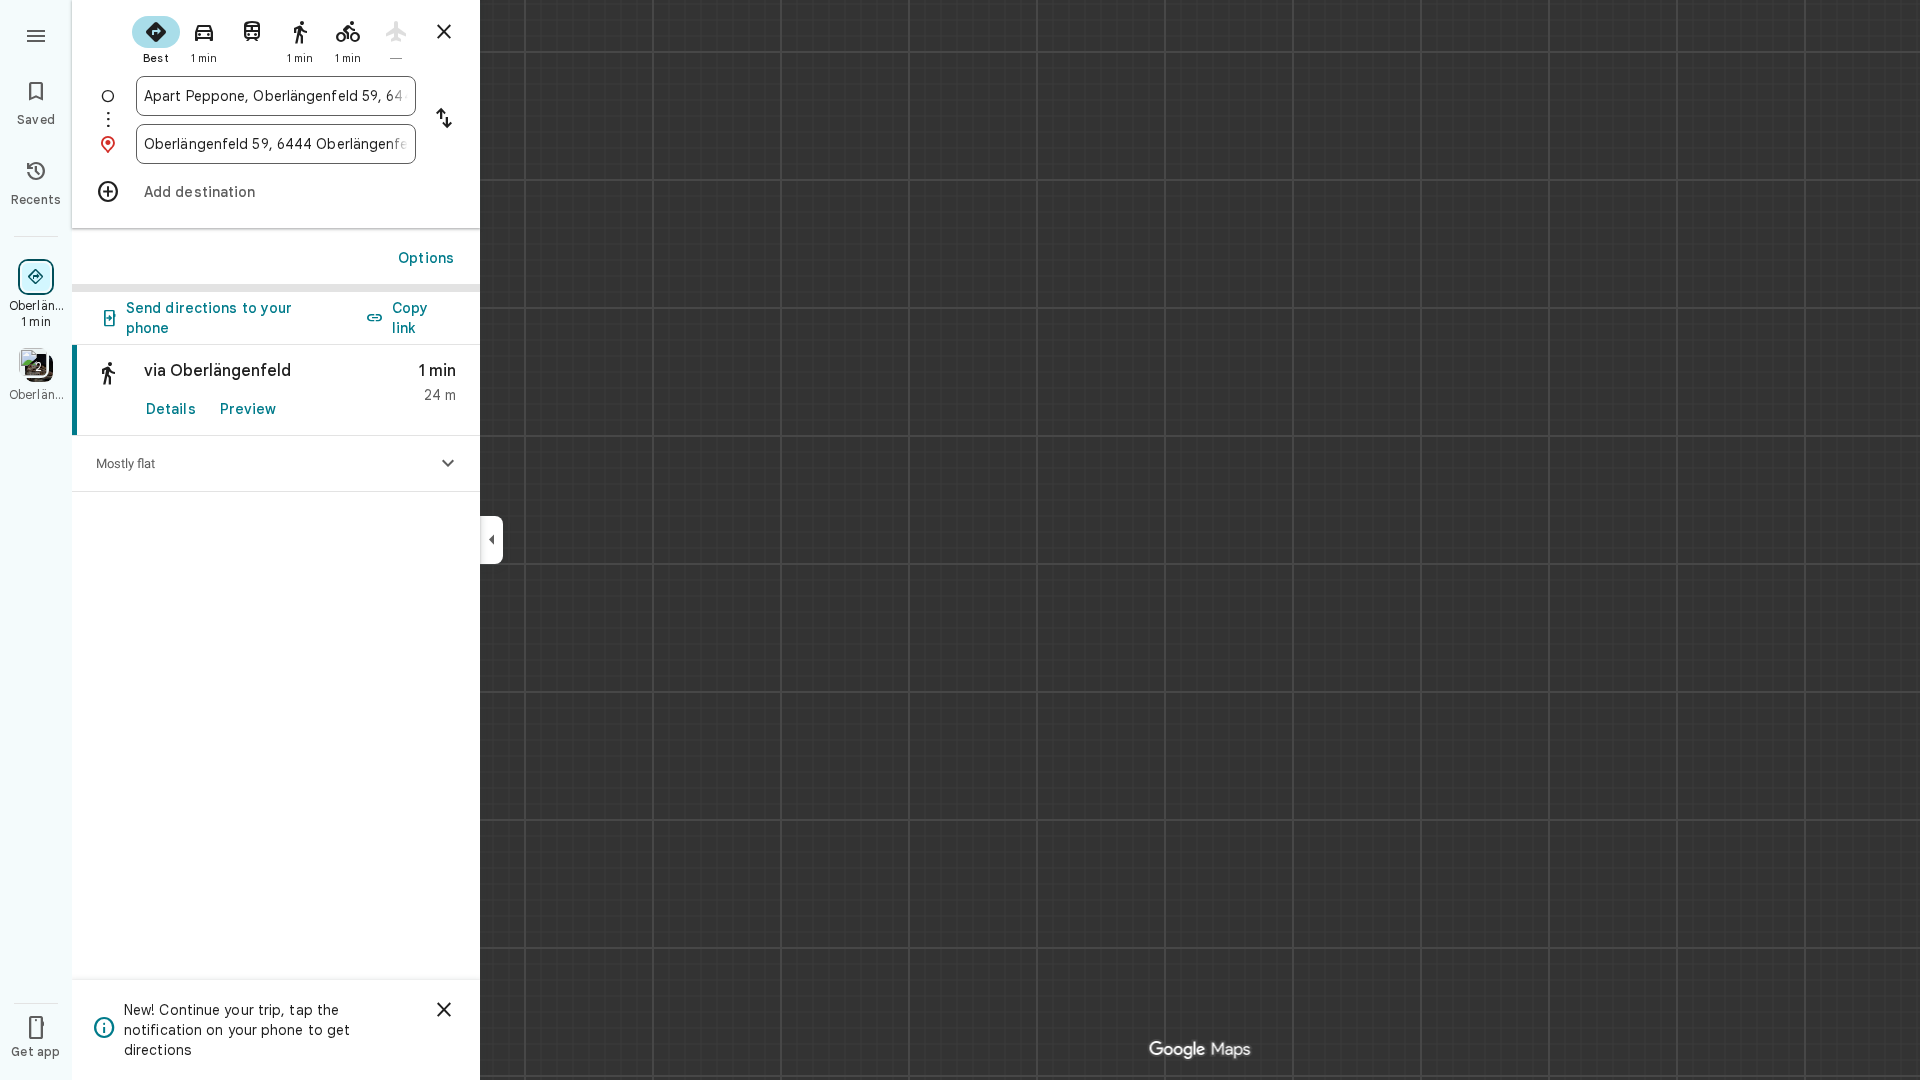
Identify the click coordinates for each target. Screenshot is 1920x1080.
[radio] (156, 38)
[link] (276, 390)
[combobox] (276, 96)
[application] (960, 540)
